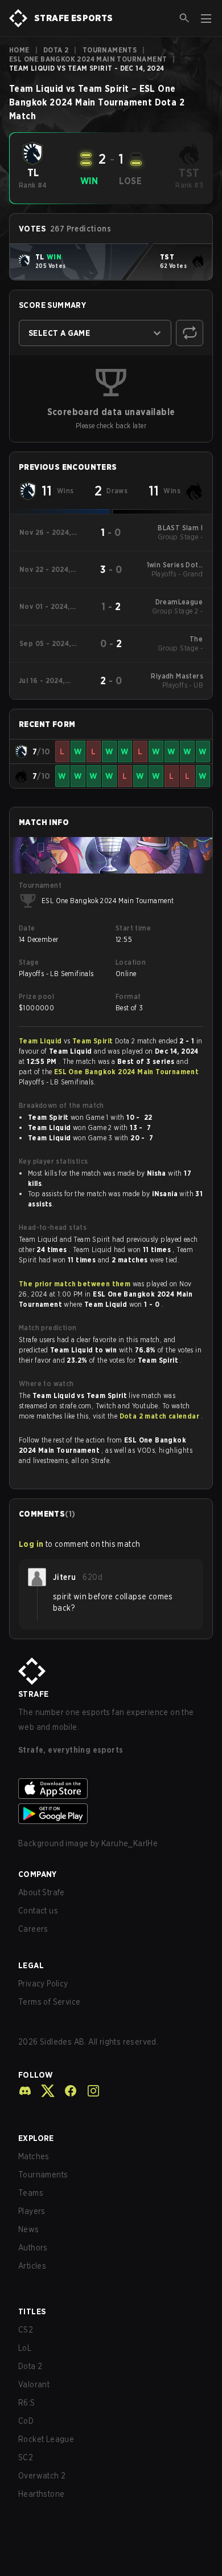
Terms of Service (49, 2002)
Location (131, 962)
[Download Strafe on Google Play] (111, 1814)
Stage (29, 962)
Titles (32, 2311)
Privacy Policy (43, 1984)
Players (32, 2211)
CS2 (26, 2330)
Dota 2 (56, 50)
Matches (34, 2156)
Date (27, 928)
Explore (36, 2138)
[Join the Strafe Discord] (25, 2091)
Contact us (38, 1911)
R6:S (27, 2403)
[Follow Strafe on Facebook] (66, 2091)
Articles (32, 2266)
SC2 (26, 2457)
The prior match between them (75, 1284)
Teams (31, 2193)
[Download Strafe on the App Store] (111, 1789)
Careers (33, 1929)
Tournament (40, 885)
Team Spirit (94, 1041)
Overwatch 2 (42, 2476)
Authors (33, 2248)
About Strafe (42, 1892)
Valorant (34, 2384)
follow (36, 2075)
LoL (25, 2348)
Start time (133, 928)
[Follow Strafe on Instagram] (89, 2091)
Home (19, 50)
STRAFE (33, 1694)
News (29, 2229)
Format (128, 996)
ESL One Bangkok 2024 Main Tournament (88, 59)
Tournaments (110, 50)
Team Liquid (41, 1041)
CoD (26, 2421)
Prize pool (36, 996)
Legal (31, 1965)
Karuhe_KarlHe (129, 1843)
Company (38, 1874)
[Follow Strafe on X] (43, 2091)
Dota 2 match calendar (161, 1416)
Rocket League (46, 2439)
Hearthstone (41, 2494)
